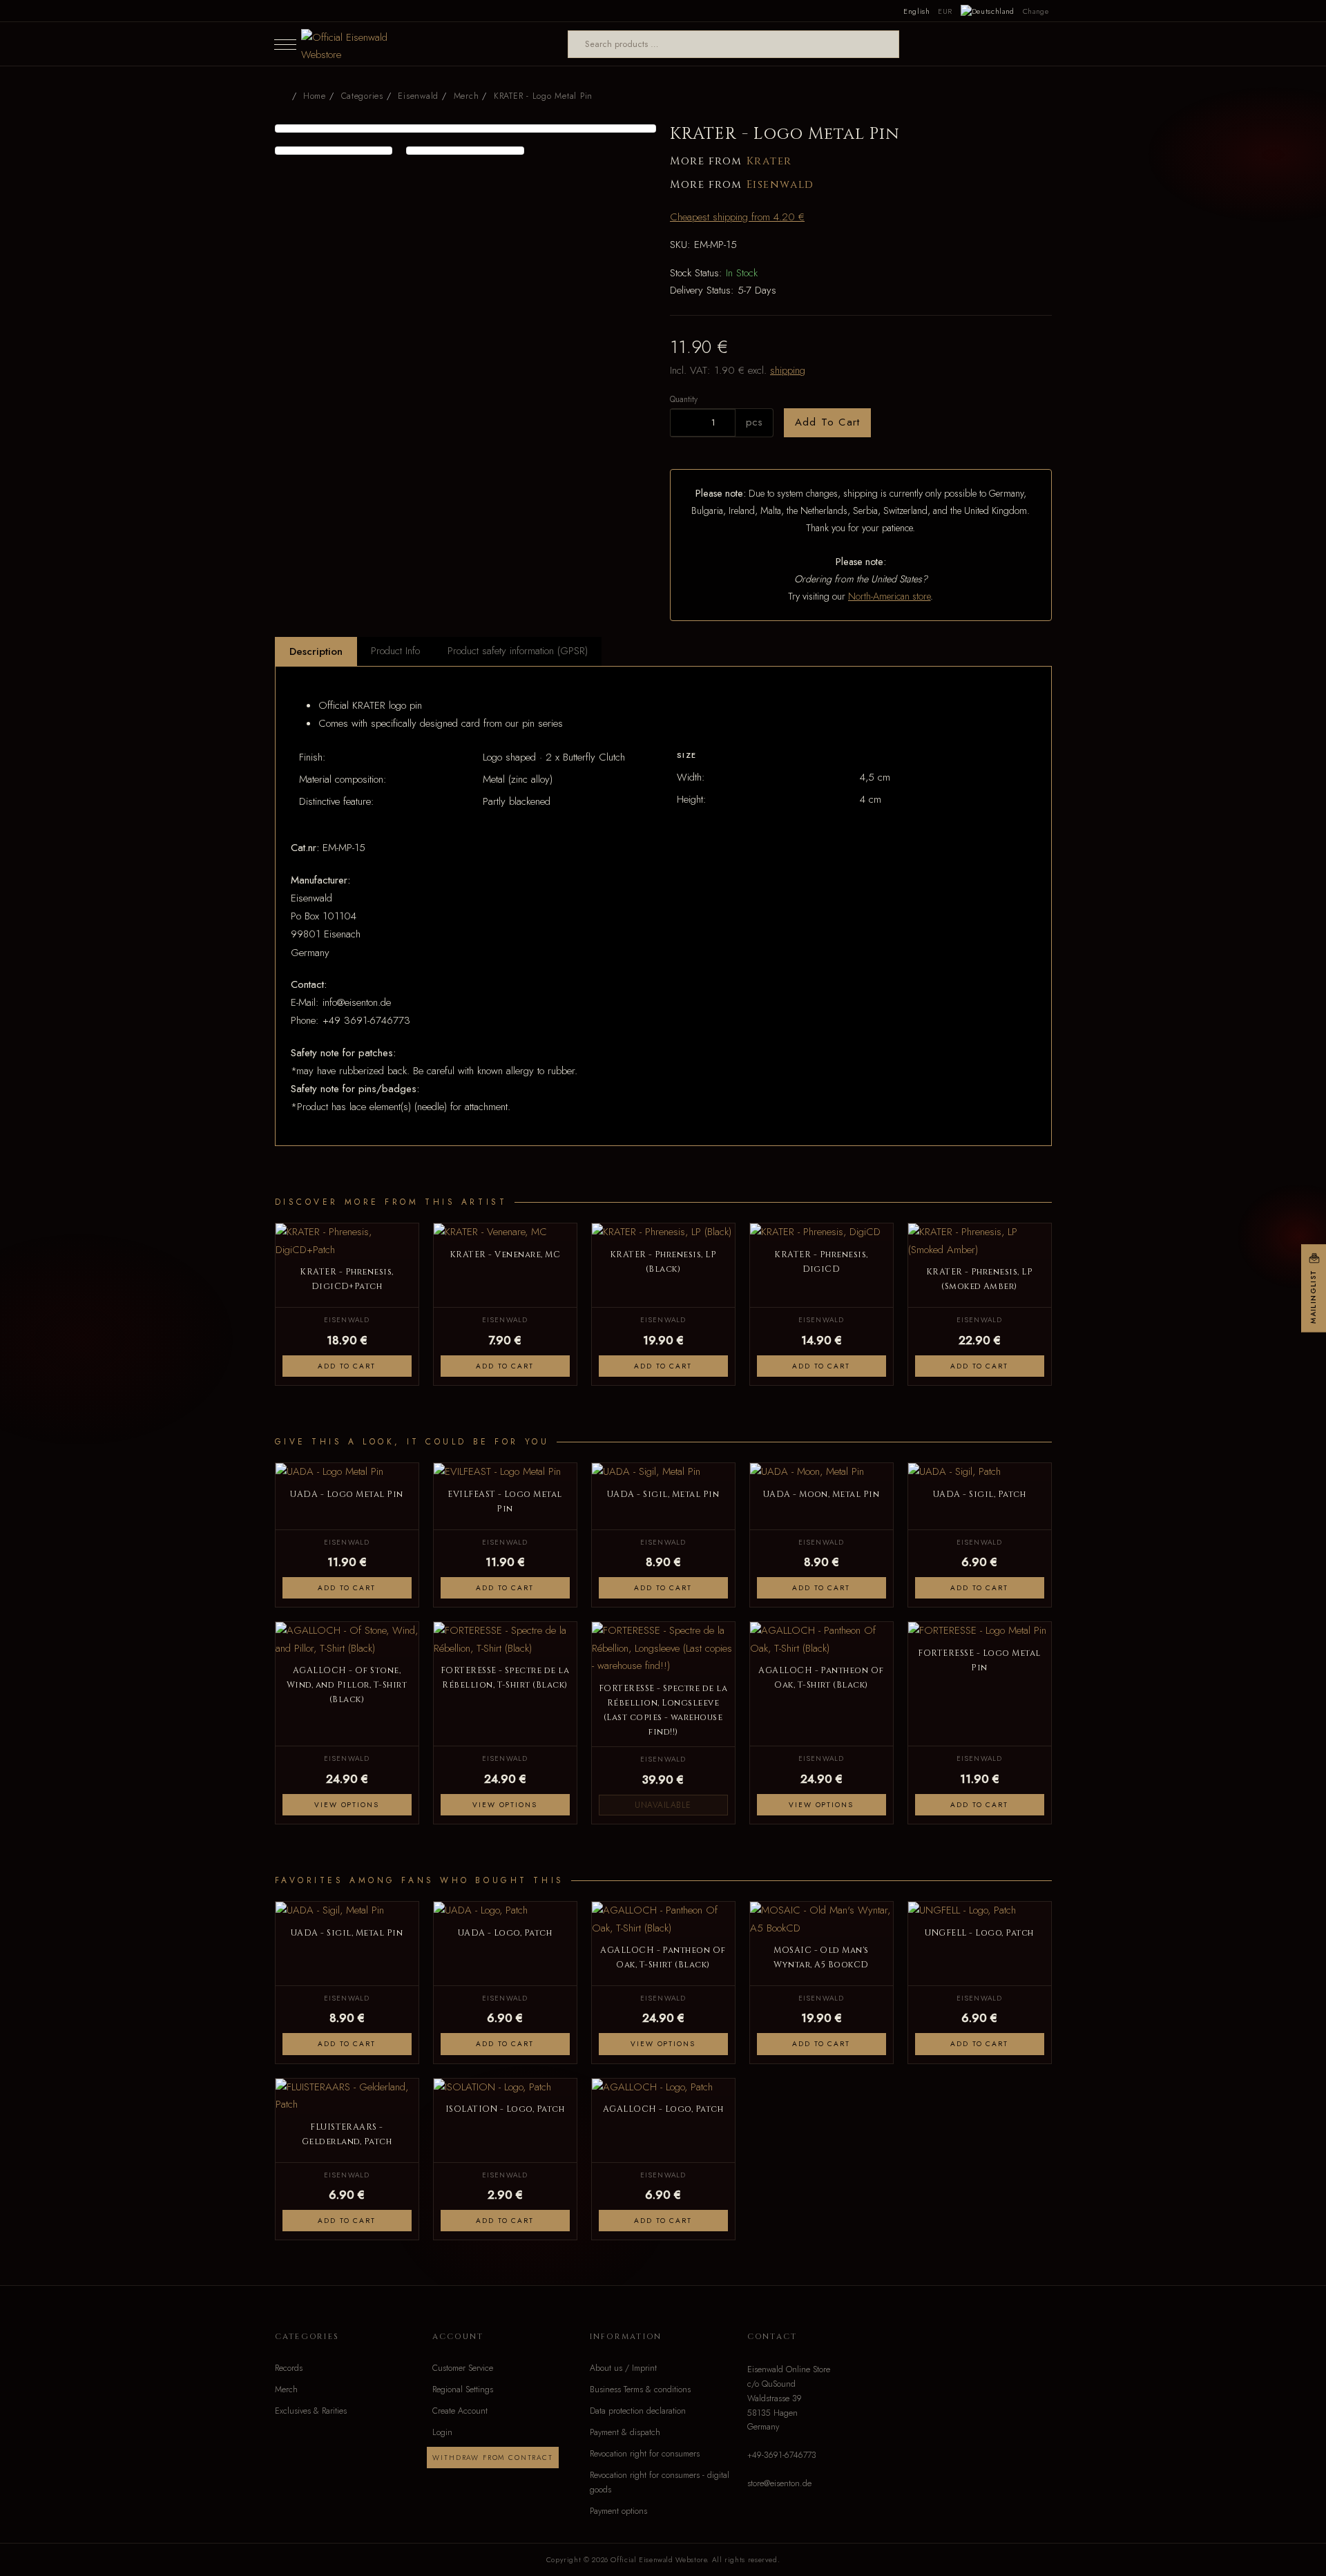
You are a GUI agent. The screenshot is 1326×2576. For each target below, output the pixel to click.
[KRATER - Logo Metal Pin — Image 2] (334, 151)
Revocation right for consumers (645, 2454)
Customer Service (463, 2368)
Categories (362, 96)
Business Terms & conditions (640, 2389)
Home (315, 96)
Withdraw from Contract (492, 2458)
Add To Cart (827, 422)
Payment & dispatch (625, 2432)
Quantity (684, 399)
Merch (286, 2389)
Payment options (618, 2511)
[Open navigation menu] (285, 44)
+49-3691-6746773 (782, 2455)
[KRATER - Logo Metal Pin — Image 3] (465, 151)
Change (1036, 11)
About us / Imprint (623, 2368)
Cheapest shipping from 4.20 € (737, 217)
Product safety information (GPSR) (518, 651)
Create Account (460, 2411)
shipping (788, 370)
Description (316, 651)
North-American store (889, 596)
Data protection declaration (638, 2411)
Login (442, 2432)
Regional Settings (463, 2389)
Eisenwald (780, 185)
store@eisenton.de (779, 2483)
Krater (769, 161)
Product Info (395, 651)
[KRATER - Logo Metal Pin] (466, 128)
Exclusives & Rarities (311, 2411)
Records (289, 2368)
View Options (346, 1805)
